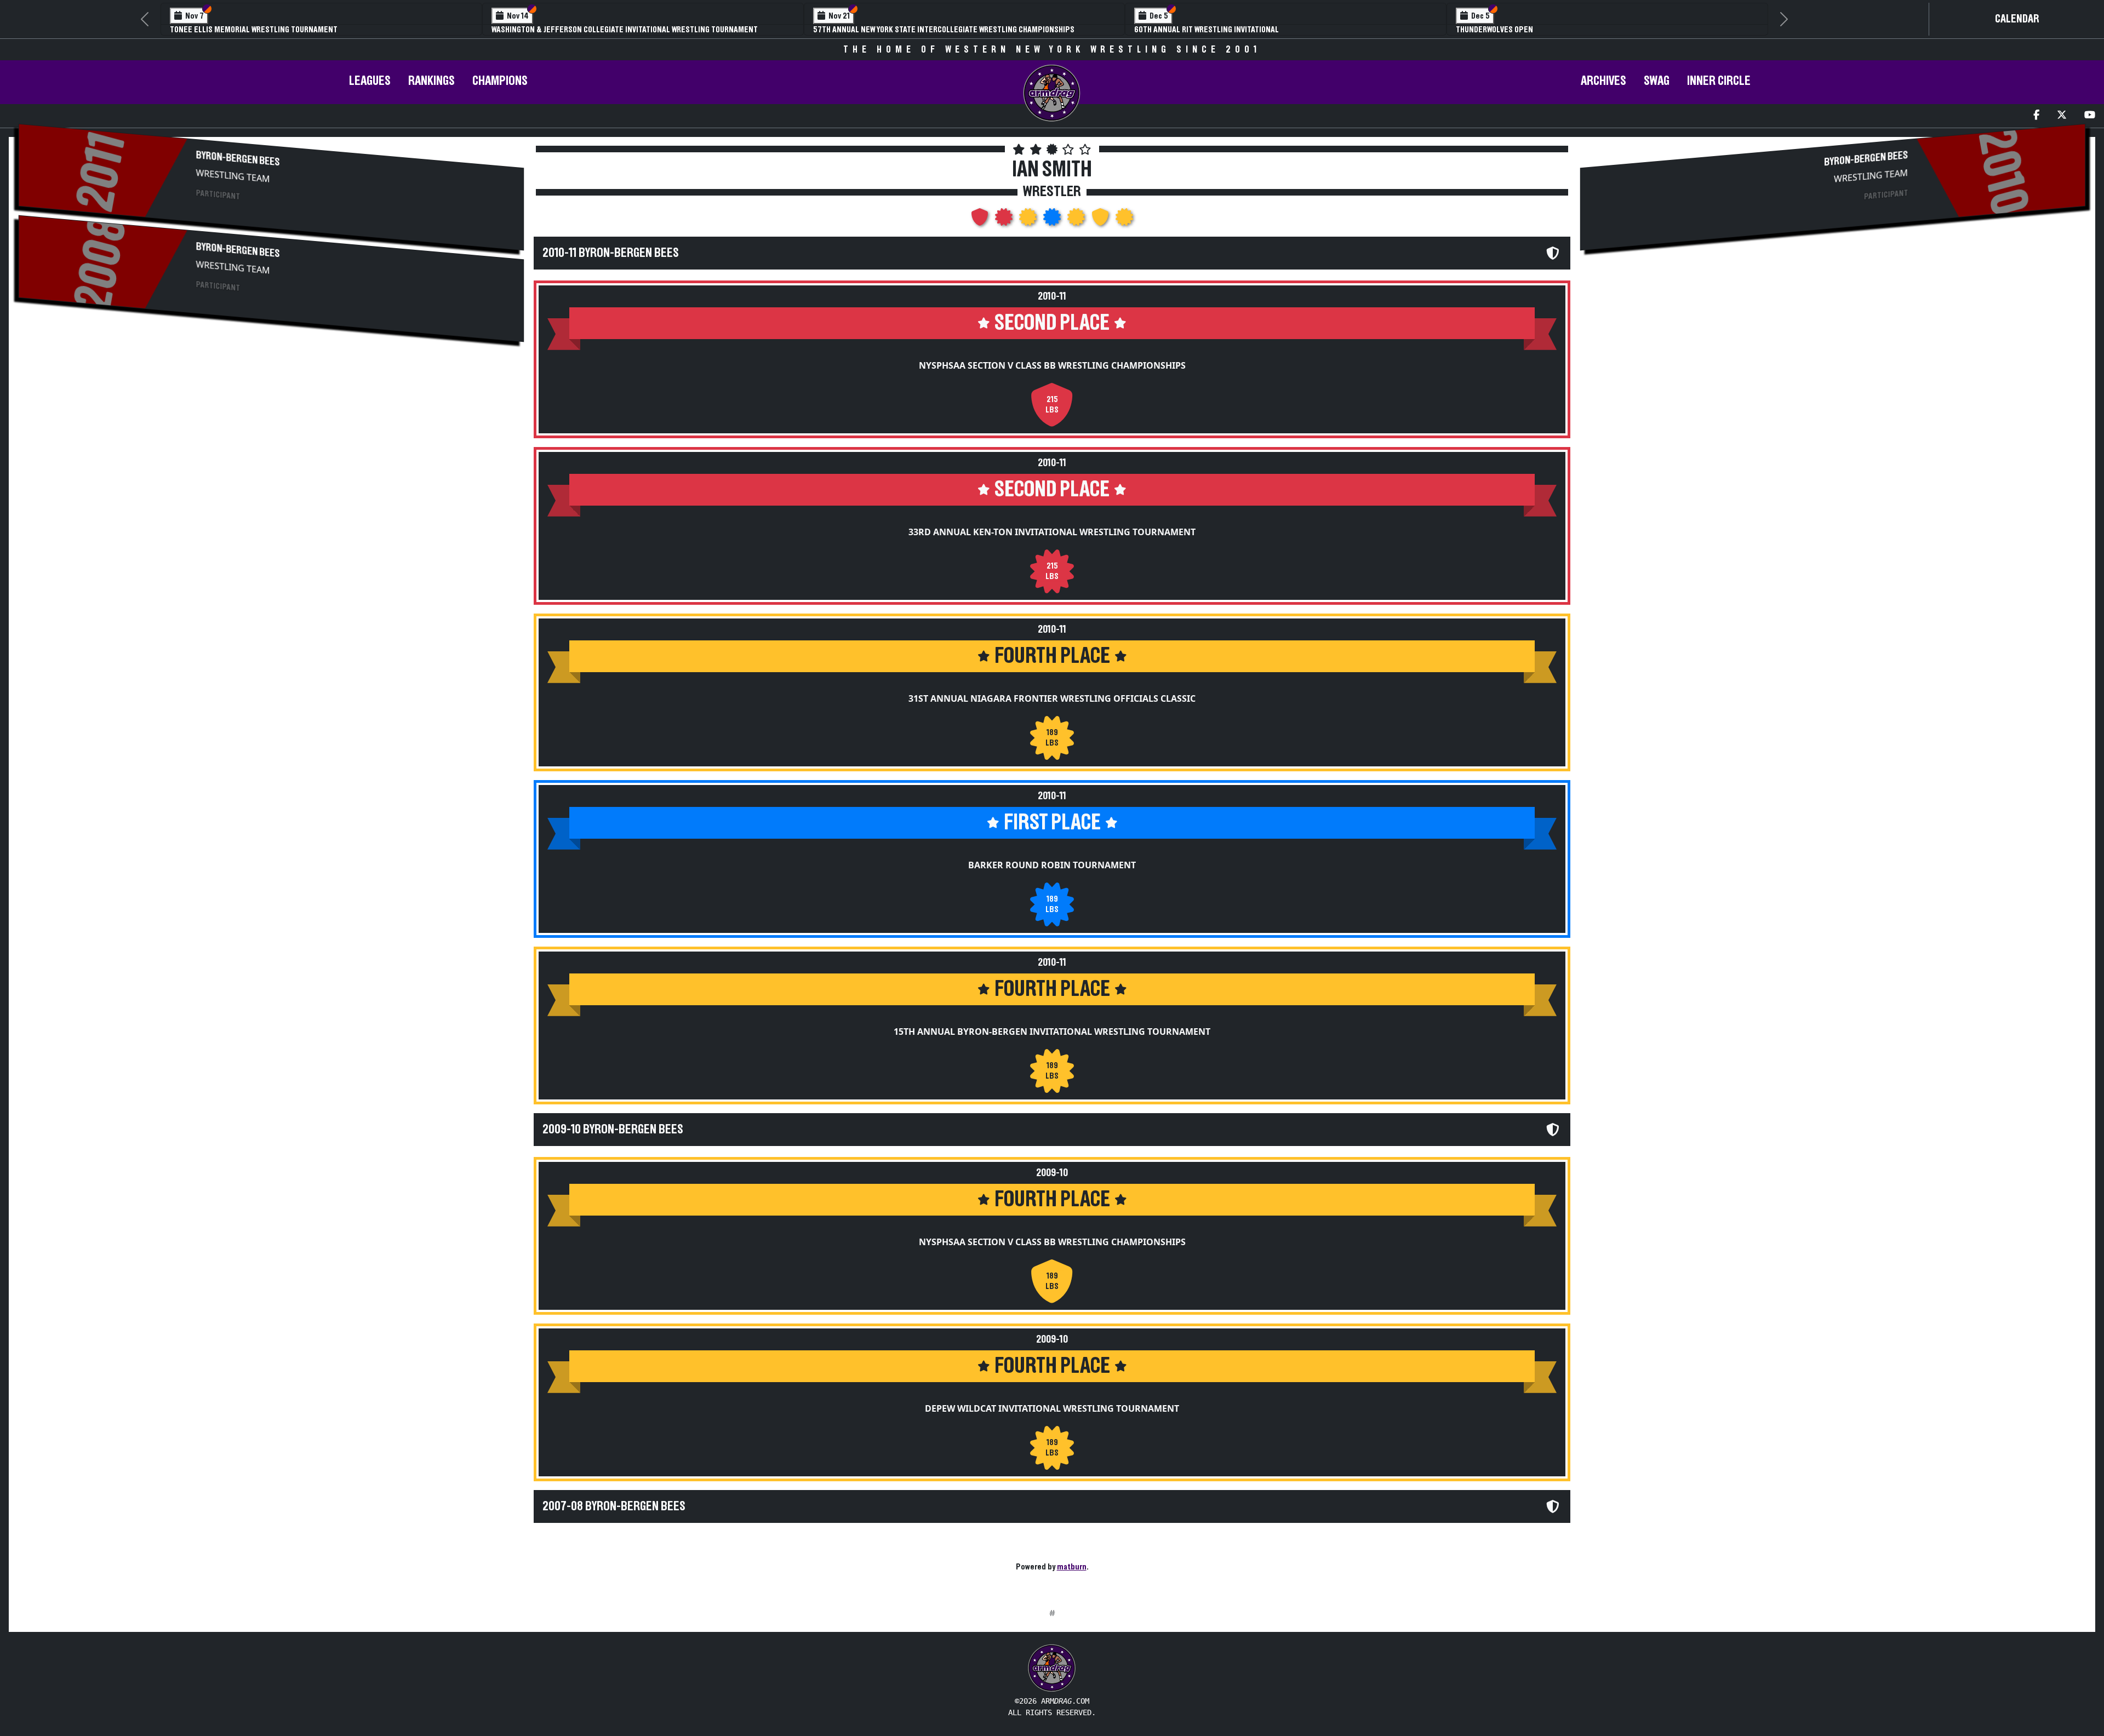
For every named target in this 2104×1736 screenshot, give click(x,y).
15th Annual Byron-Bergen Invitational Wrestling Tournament (1052, 1032)
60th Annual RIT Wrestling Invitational (1207, 30)
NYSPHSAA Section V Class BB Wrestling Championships (1052, 365)
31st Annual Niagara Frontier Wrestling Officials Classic (1052, 698)
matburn (1072, 1567)
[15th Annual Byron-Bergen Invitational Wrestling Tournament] (1077, 220)
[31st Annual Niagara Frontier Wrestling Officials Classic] (1029, 220)
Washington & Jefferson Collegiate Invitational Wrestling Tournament (625, 30)
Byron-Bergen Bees (238, 159)
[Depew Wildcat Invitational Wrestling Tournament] (1124, 220)
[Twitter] (2062, 116)
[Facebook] (2036, 116)
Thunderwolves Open (1494, 30)
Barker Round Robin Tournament (1052, 865)
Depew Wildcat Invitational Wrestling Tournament (1052, 1408)
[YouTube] (2090, 116)
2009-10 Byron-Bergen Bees (613, 1130)
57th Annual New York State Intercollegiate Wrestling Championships (944, 30)
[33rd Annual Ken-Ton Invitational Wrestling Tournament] (1005, 220)
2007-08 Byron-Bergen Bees (614, 1506)
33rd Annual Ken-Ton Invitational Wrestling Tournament (1052, 532)
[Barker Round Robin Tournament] (1053, 220)
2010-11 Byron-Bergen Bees (611, 253)
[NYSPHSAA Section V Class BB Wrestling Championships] (981, 220)
